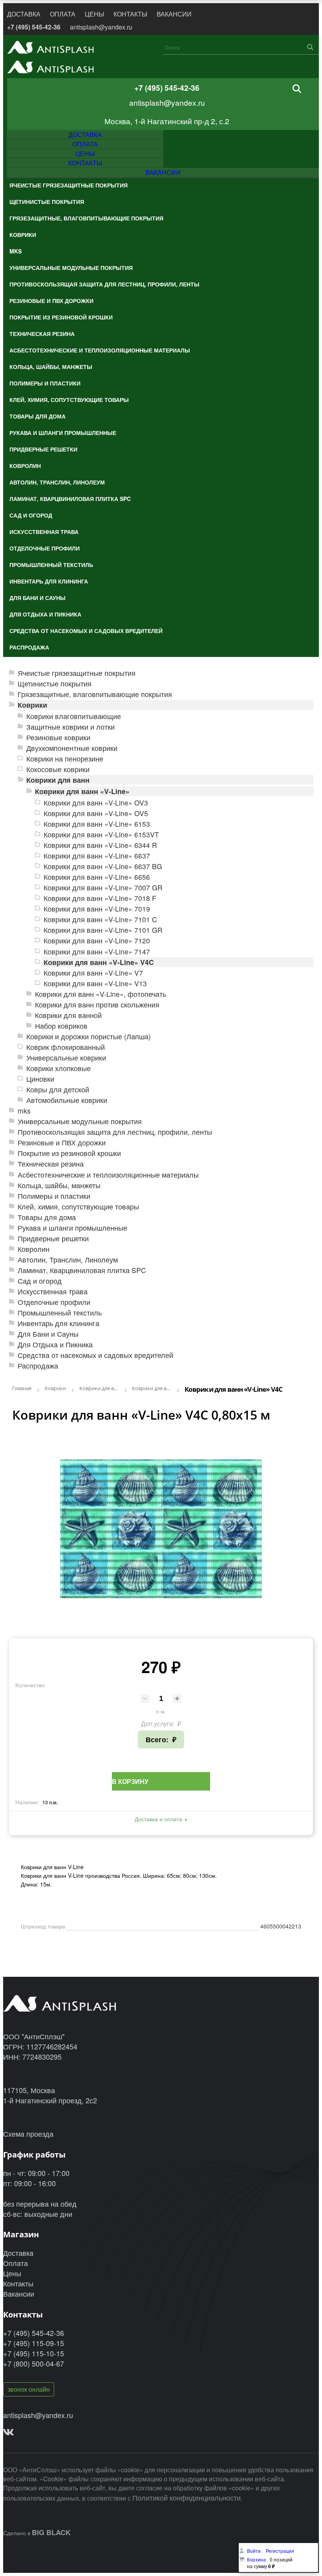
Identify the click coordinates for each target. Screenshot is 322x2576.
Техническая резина (51, 1164)
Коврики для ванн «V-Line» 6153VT (101, 834)
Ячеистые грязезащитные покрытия (77, 673)
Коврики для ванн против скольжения (97, 1005)
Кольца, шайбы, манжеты (59, 1185)
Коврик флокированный (66, 1047)
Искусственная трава (53, 1291)
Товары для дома (47, 1217)
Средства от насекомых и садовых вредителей (95, 1355)
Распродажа (38, 1366)
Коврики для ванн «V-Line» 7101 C (100, 919)
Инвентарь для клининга (59, 1323)
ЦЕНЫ (94, 14)
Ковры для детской (58, 1089)
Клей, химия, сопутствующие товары (78, 1206)
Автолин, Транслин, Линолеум (68, 1260)
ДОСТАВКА (24, 14)
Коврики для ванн (58, 780)
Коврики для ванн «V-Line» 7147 (97, 951)
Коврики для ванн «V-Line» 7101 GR (103, 930)
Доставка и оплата (158, 1819)
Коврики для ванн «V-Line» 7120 (97, 940)
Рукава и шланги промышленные (72, 1228)
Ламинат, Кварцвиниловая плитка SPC (82, 1270)
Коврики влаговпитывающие (74, 716)
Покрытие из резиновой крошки (69, 1153)
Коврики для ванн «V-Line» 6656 (97, 877)
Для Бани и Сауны (48, 1334)
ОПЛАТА (63, 14)
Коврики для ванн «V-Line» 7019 (97, 909)
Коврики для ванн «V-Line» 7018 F (100, 898)
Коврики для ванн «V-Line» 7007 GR (103, 887)
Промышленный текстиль (60, 1313)
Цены (12, 2273)
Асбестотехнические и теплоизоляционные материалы (108, 1175)
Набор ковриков (61, 1026)
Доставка (18, 2253)
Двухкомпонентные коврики (72, 748)
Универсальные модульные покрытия (80, 1121)
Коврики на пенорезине (65, 759)
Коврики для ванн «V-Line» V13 (95, 983)
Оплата (16, 2263)
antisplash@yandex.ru (101, 27)
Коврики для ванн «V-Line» (82, 791)
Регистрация (280, 2551)
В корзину (130, 1781)
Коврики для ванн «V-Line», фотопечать (101, 994)
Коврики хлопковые (59, 1068)
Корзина (256, 2559)
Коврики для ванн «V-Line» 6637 (97, 856)
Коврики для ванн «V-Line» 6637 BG (103, 866)
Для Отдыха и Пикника (55, 1344)
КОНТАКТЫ (130, 14)
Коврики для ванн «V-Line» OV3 (96, 803)
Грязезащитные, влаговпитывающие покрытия (95, 694)
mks (24, 1111)
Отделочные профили (54, 1302)
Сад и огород (40, 1281)
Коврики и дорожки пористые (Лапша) (89, 1036)
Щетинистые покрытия (55, 683)
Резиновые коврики (58, 737)
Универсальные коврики (66, 1058)
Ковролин (34, 1249)
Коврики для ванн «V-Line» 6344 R (100, 845)
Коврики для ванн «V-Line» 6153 (97, 824)
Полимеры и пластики (54, 1196)
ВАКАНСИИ (174, 14)
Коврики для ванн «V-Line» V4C (99, 962)
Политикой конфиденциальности (187, 2497)
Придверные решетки (53, 1238)
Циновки (40, 1079)
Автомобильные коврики (67, 1100)
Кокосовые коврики (58, 769)
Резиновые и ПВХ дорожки (62, 1142)
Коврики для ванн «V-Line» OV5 (96, 813)
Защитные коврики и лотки (70, 727)
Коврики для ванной (68, 1015)
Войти (254, 2551)
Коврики (32, 705)
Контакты (18, 2283)
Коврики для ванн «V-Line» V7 (93, 973)
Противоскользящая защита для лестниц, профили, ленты (115, 1132)
